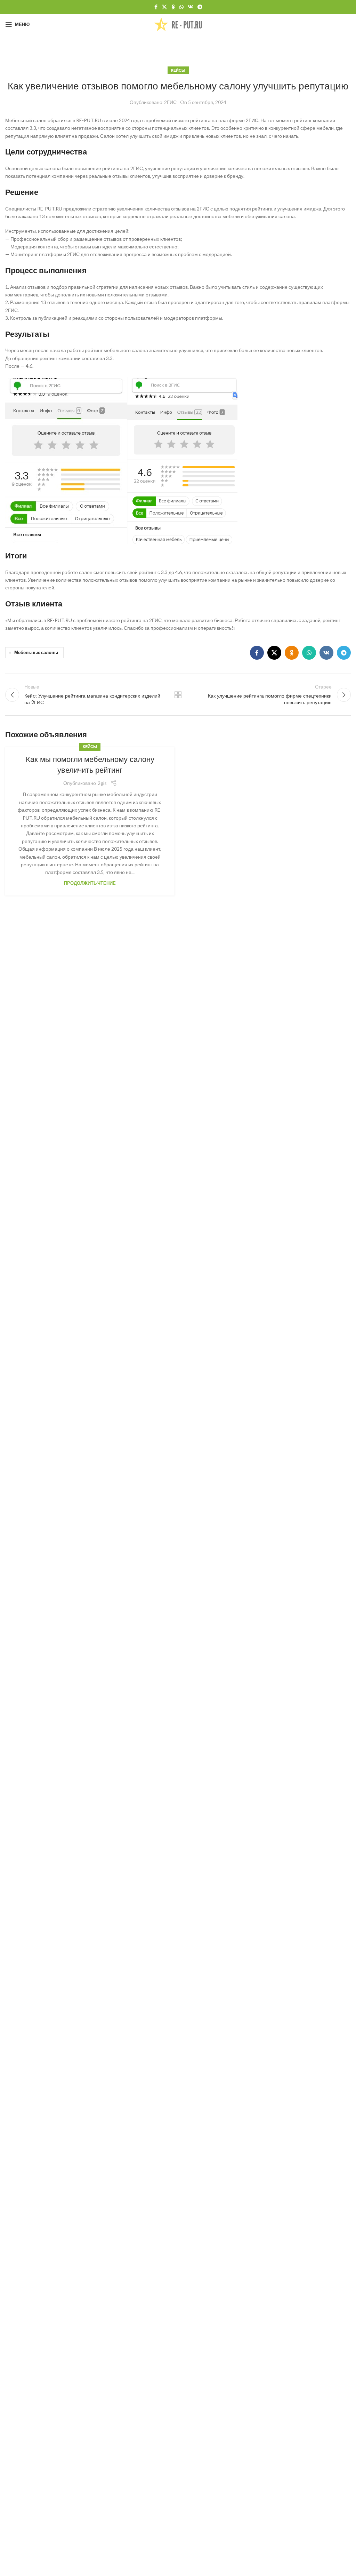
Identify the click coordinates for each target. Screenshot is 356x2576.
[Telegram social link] (200, 7)
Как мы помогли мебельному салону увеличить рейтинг (90, 765)
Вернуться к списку (178, 695)
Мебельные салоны (36, 653)
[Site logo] (178, 24)
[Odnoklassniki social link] (173, 7)
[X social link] (164, 7)
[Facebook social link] (156, 7)
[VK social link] (191, 7)
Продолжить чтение (90, 883)
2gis (102, 783)
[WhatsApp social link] (181, 7)
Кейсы (178, 70)
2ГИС (170, 102)
